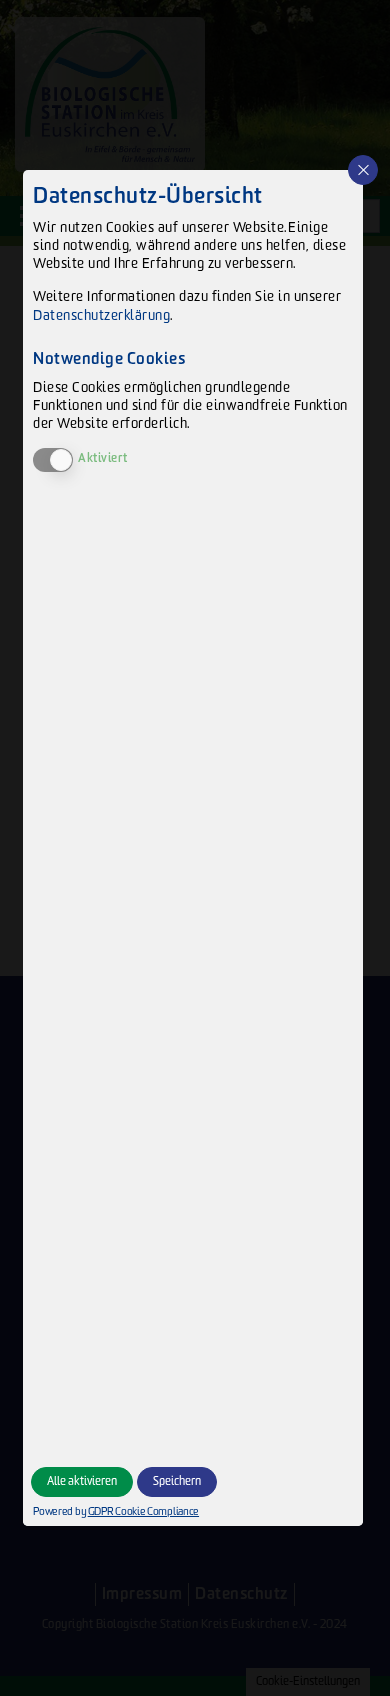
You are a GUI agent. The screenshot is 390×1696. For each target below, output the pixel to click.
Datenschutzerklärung (101, 315)
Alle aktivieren (82, 1481)
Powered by (108, 1511)
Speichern (177, 1481)
